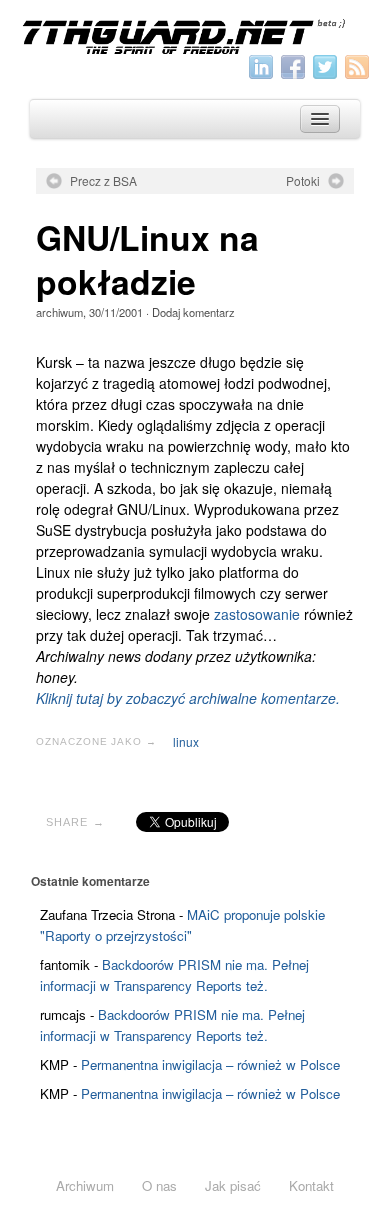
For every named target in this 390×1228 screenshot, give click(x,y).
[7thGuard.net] (195, 35)
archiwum (59, 312)
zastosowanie (257, 614)
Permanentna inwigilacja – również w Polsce (210, 1064)
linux (186, 741)
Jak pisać (233, 1185)
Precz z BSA (103, 181)
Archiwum (85, 1185)
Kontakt (311, 1185)
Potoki (303, 181)
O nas (159, 1185)
